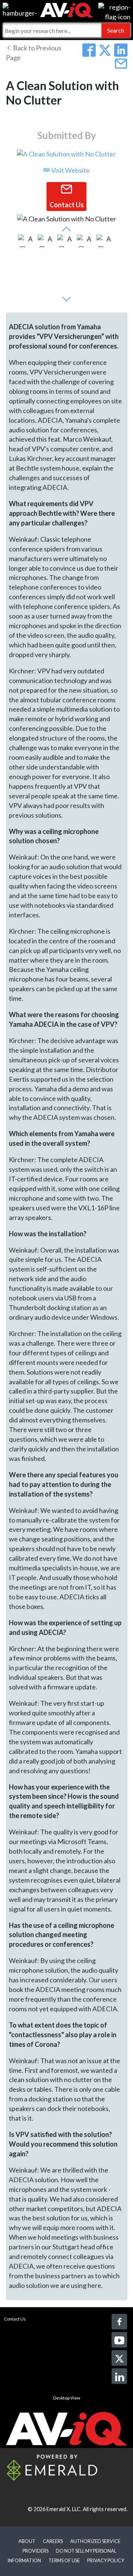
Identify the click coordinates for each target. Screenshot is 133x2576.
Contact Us (15, 2319)
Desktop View (67, 2398)
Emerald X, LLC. (64, 2509)
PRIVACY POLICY (106, 2560)
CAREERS (53, 2541)
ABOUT (27, 2541)
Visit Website (70, 170)
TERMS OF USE (64, 2560)
